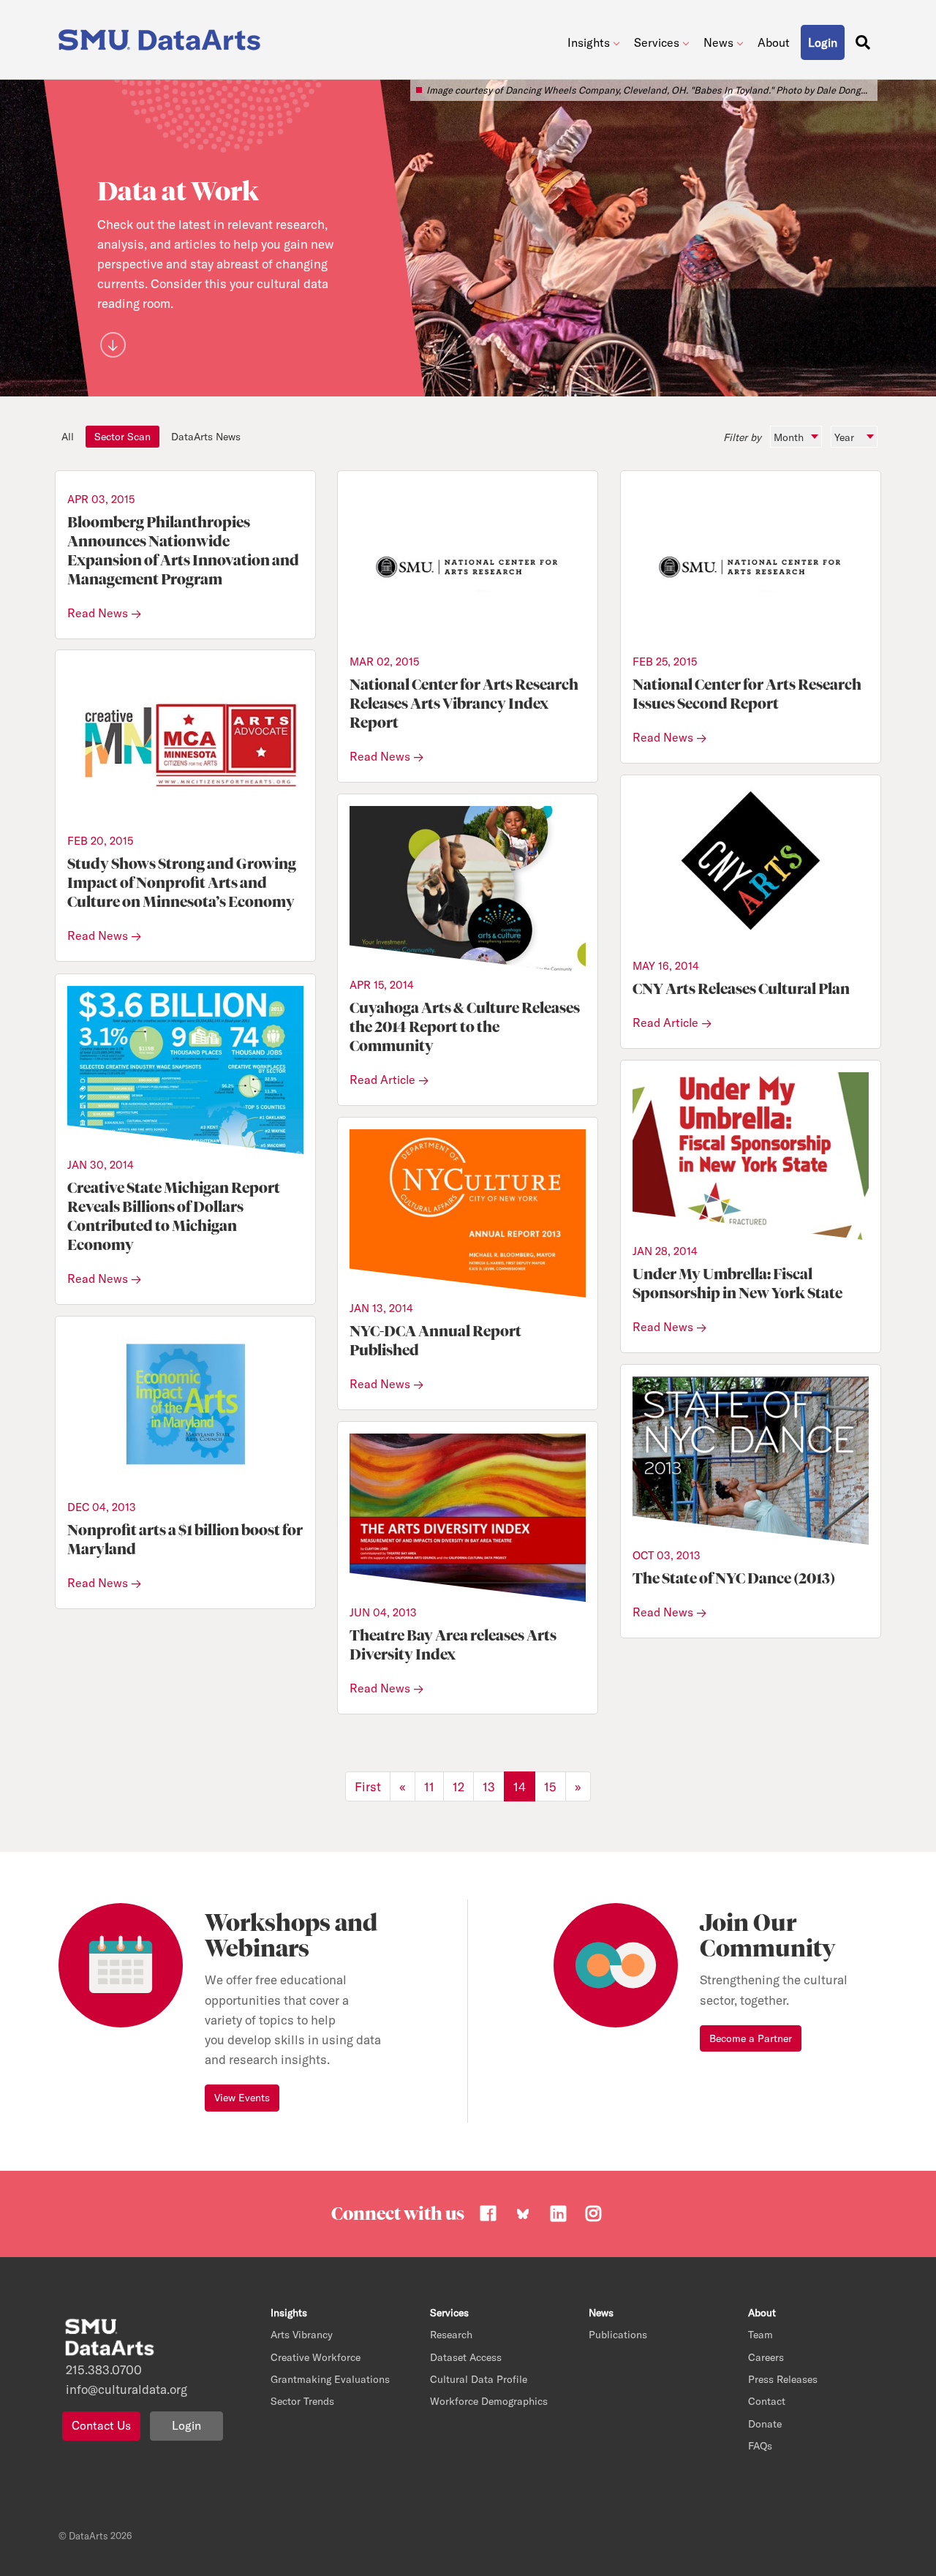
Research (451, 2335)
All (68, 437)
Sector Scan (122, 437)
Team (760, 2335)
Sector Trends (302, 2401)
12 (458, 1786)
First (368, 1786)
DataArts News (206, 437)
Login (186, 2425)
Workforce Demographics (489, 2401)
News (718, 42)
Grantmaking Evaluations (330, 2379)
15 (550, 1786)
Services (657, 42)
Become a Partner (751, 2038)
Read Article (665, 1023)
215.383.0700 (104, 2369)
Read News (98, 613)
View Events (242, 2098)
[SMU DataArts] (163, 36)
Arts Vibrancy (302, 2335)
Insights (589, 42)
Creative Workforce (316, 2357)
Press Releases (783, 2379)
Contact (767, 2401)
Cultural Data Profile (479, 2379)
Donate (765, 2424)
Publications (618, 2335)
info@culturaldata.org (127, 2389)
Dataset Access (466, 2357)
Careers (766, 2357)
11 (429, 1786)
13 (489, 1786)
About (774, 42)
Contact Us (101, 2425)
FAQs (760, 2446)
